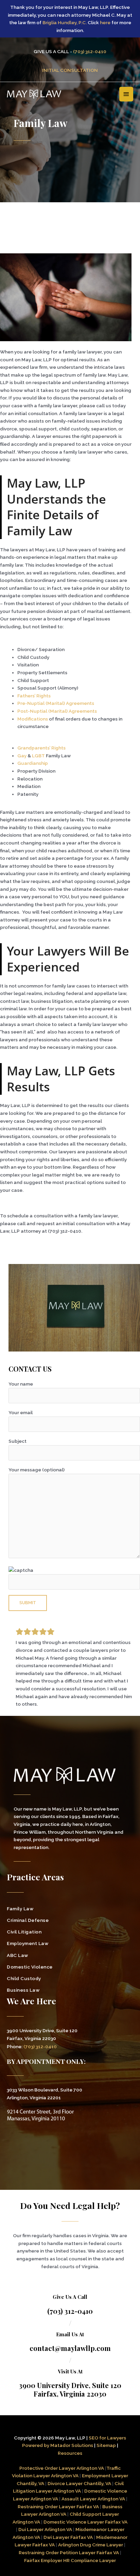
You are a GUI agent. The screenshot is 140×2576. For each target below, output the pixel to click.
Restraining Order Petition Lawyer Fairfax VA (69, 2553)
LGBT (38, 756)
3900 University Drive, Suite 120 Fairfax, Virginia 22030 (70, 2389)
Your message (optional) (37, 1470)
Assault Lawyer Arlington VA (93, 2499)
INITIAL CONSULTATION (70, 70)
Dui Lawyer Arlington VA (45, 2529)
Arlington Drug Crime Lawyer (91, 2545)
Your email (21, 1412)
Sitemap (106, 2445)
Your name (21, 1384)
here (105, 22)
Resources (70, 2453)
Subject (17, 1441)
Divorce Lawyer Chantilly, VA (79, 2483)
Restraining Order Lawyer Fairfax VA (58, 2507)
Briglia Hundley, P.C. (65, 22)
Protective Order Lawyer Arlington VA (62, 2468)
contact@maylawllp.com (70, 2348)
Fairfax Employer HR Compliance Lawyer (70, 2560)
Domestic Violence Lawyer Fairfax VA (85, 2522)
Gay (22, 756)
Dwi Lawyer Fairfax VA (68, 2537)
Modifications (33, 719)
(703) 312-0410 (90, 51)
